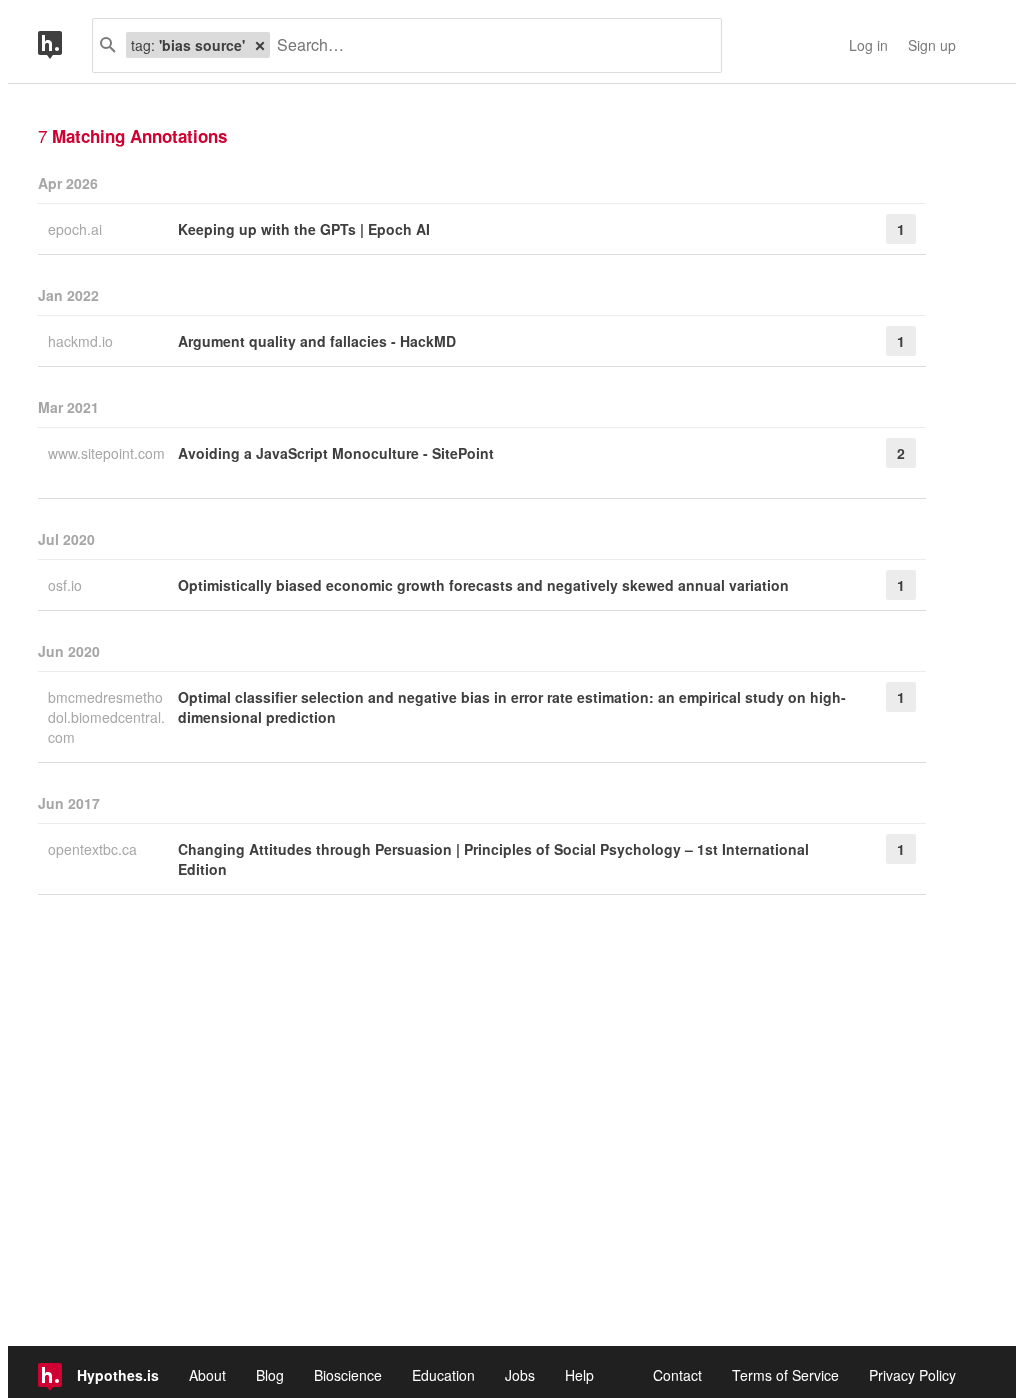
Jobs (520, 1375)
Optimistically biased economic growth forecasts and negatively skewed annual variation (483, 585)
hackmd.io (82, 341)
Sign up (932, 45)
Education (443, 1375)
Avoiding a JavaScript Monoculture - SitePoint (336, 453)
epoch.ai (77, 229)
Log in (868, 45)
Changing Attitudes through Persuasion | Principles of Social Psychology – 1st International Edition (493, 859)
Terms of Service (785, 1375)
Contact (677, 1375)
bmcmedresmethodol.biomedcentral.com (106, 717)
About (207, 1375)
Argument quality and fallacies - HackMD (317, 341)
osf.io (67, 585)
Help (579, 1375)
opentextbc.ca (94, 849)
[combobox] (488, 45)
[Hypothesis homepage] (65, 45)
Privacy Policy (912, 1375)
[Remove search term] (260, 45)
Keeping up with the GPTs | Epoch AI (304, 229)
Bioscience (348, 1375)
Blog (270, 1375)
